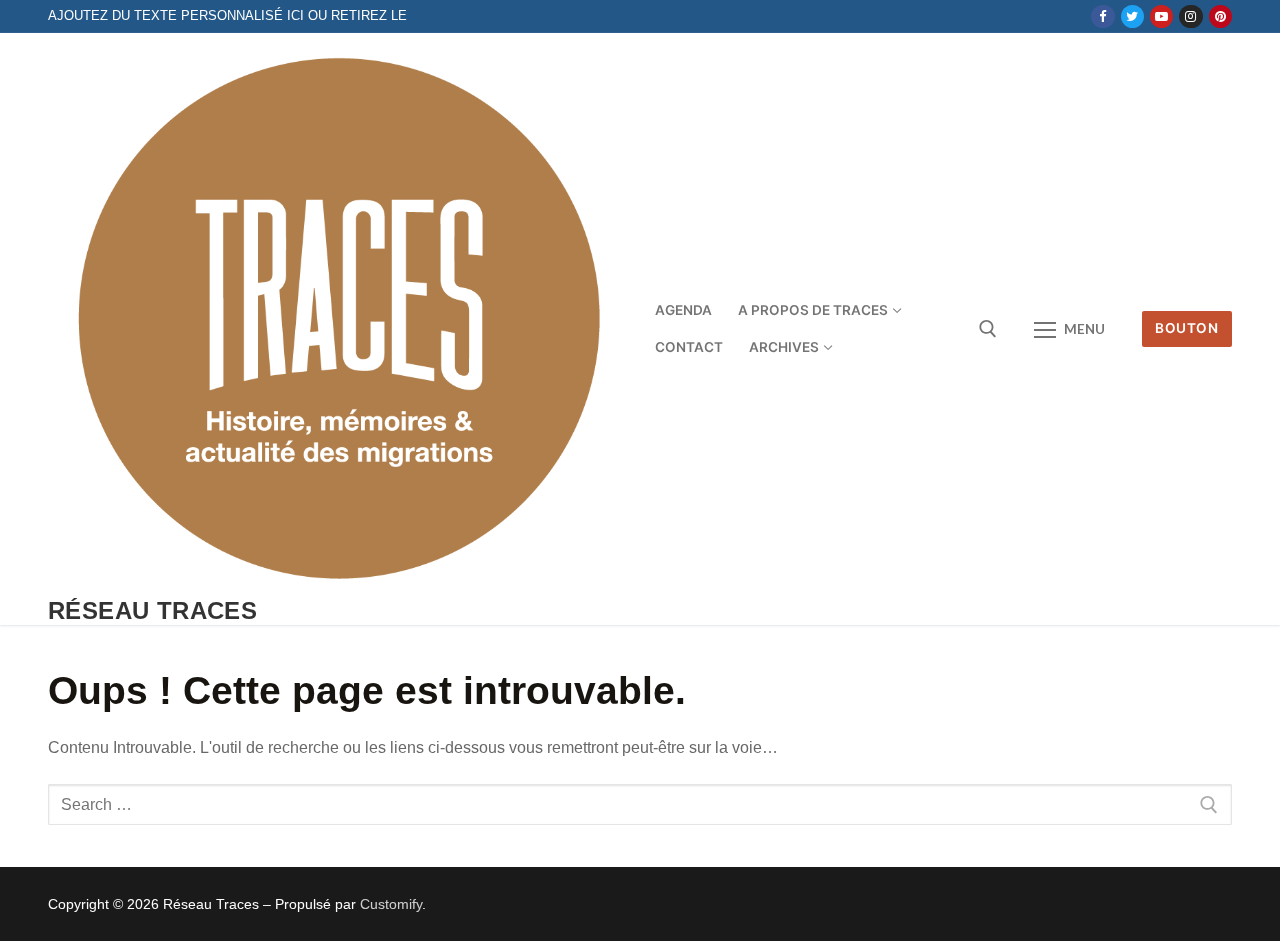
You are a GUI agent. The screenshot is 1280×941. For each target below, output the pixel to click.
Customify (391, 904)
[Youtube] (1161, 16)
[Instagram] (1190, 16)
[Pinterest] (1220, 16)
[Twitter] (1132, 16)
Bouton (1186, 328)
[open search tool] (988, 329)
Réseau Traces (152, 610)
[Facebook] (1102, 16)
